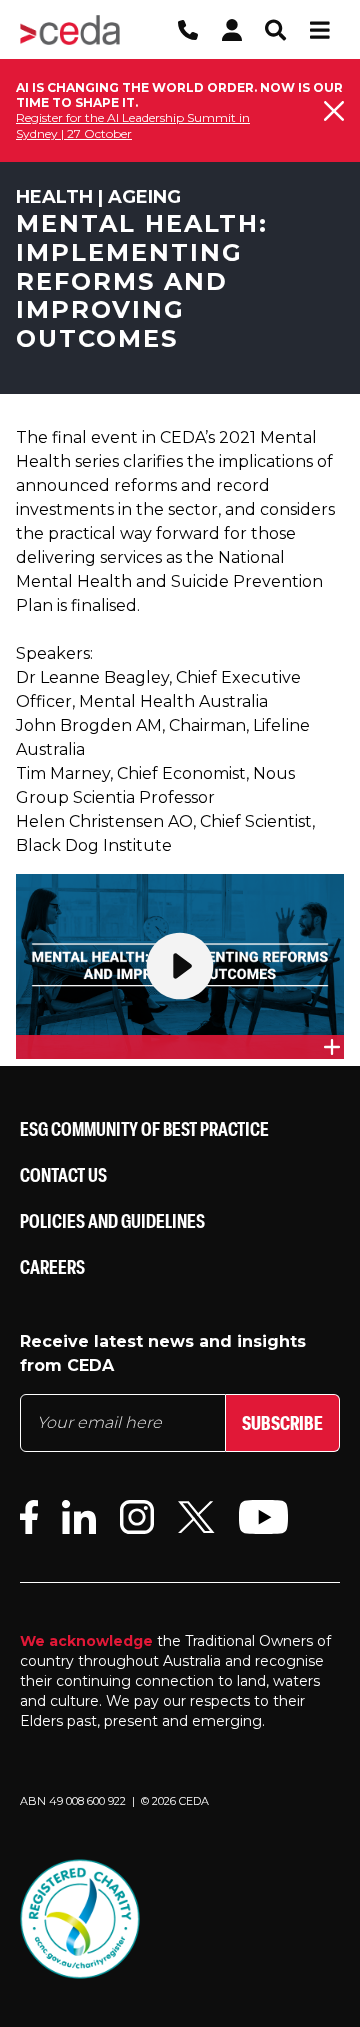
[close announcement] (334, 111)
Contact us (63, 1174)
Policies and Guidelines (112, 1220)
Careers (52, 1266)
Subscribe (282, 1422)
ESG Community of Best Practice (144, 1128)
